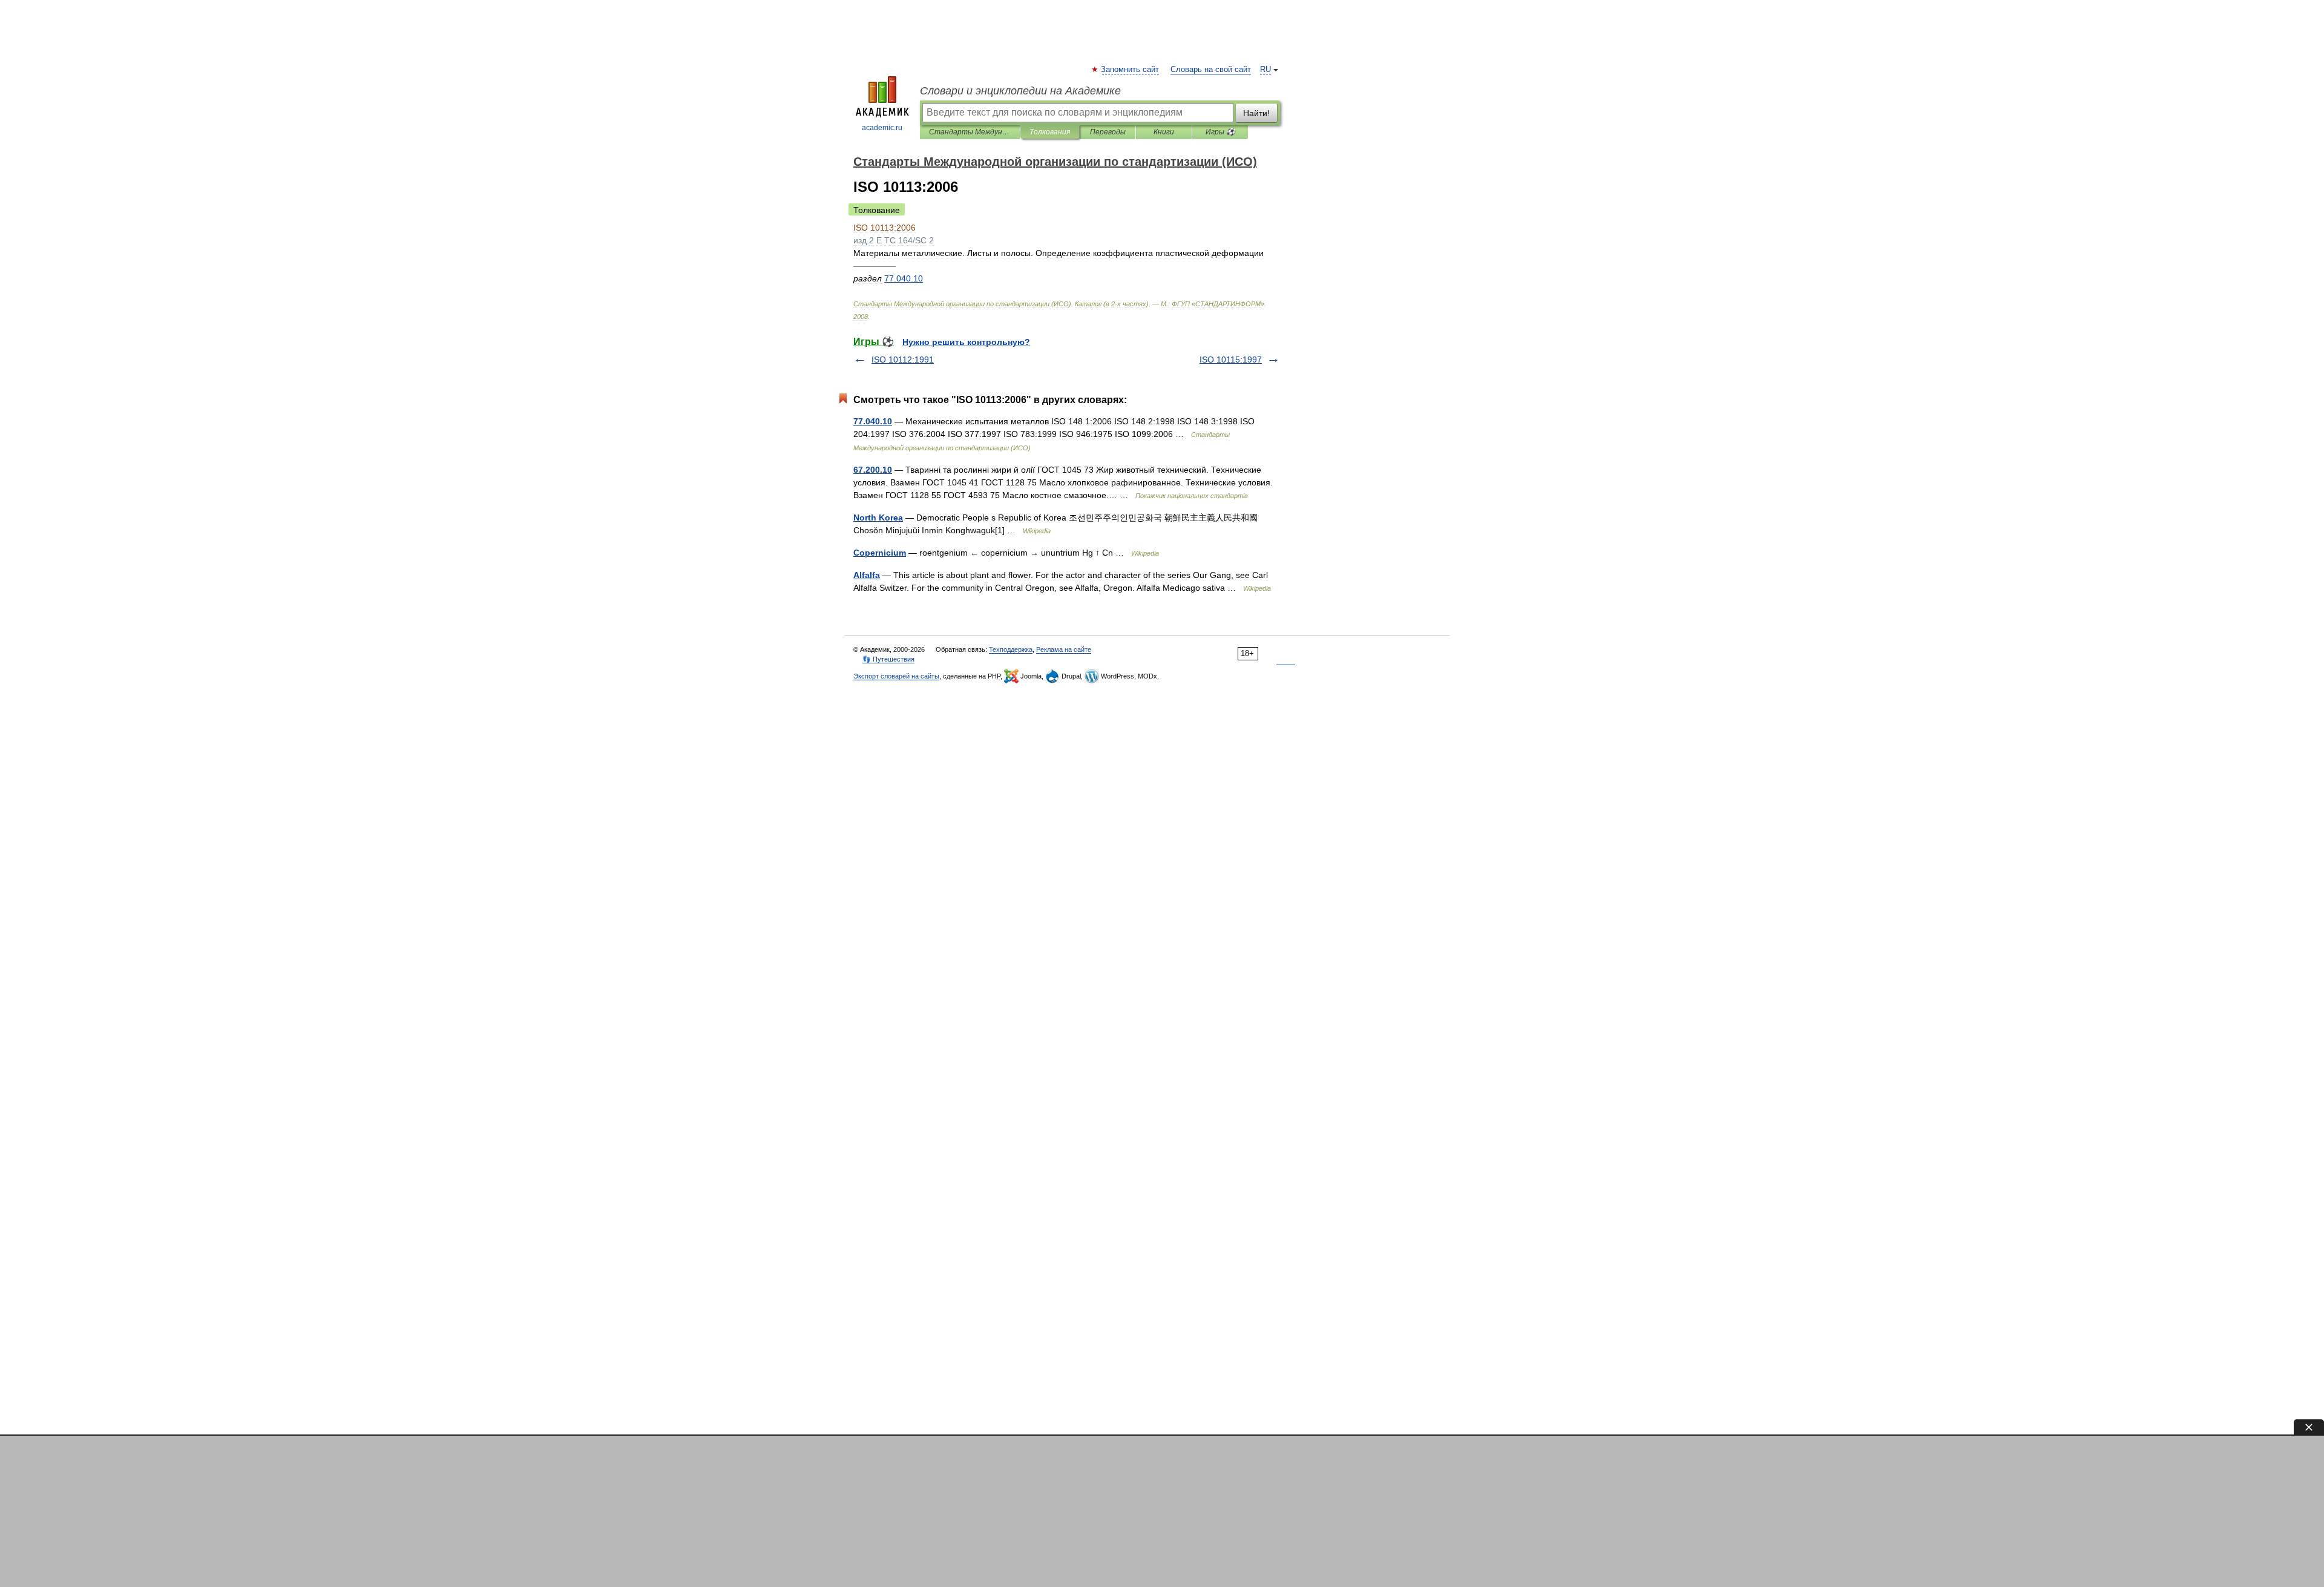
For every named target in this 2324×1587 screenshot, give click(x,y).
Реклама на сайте (1064, 649)
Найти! (1256, 113)
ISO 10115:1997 (1231, 360)
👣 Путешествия (888, 659)
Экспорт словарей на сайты (896, 676)
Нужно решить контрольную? (966, 342)
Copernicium (880, 553)
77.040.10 (873, 421)
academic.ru (882, 128)
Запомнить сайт (1131, 70)
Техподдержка (1011, 649)
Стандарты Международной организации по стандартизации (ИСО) (970, 132)
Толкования (1050, 132)
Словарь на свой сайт (1211, 70)
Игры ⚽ (1220, 132)
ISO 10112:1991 (903, 360)
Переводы (1108, 132)
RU (1265, 70)
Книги (1164, 132)
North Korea (878, 517)
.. (904, 278)
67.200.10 (873, 470)
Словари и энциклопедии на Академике (1020, 91)
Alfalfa (867, 575)
